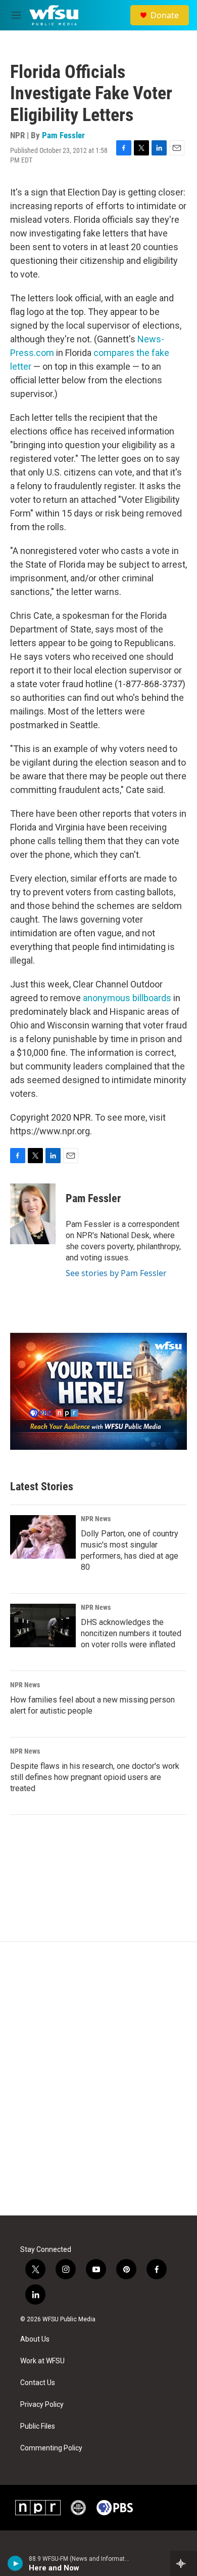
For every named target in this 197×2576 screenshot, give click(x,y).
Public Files (38, 2426)
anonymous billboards (127, 998)
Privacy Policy (42, 2405)
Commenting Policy (51, 2448)
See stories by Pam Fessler (116, 1273)
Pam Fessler (63, 135)
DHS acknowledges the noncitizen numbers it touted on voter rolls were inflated (131, 1633)
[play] (15, 2563)
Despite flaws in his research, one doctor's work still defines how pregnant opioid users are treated (95, 1777)
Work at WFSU (42, 2361)
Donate (165, 15)
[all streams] (184, 2563)
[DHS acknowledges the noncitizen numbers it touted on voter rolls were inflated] (43, 1626)
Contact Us (38, 2383)
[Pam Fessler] (33, 1214)
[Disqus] (98, 2079)
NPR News (96, 1519)
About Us (35, 2339)
